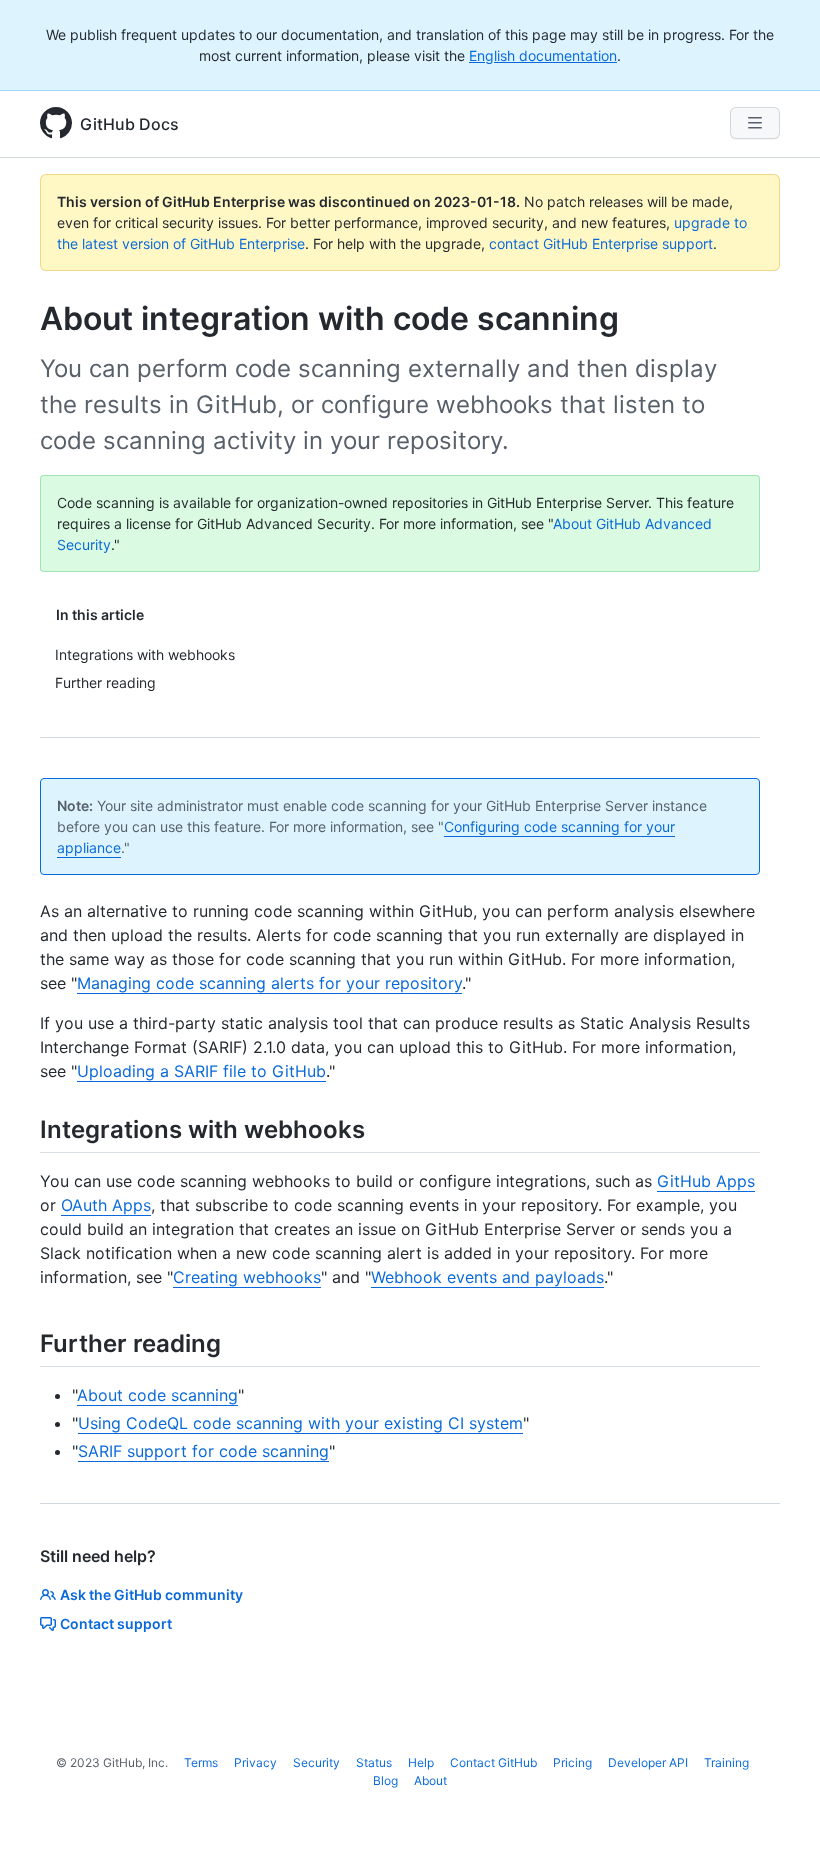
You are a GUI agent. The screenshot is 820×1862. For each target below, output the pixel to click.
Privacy (255, 1762)
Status (374, 1762)
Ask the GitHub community (151, 1594)
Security (316, 1762)
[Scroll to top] (776, 1818)
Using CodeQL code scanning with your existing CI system (300, 1423)
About (430, 1780)
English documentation (543, 55)
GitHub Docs (129, 124)
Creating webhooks (247, 1277)
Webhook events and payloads (487, 1277)
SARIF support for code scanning (203, 1451)
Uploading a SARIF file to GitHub (201, 1071)
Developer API (648, 1762)
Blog (385, 1780)
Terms (201, 1762)
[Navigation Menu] (755, 123)
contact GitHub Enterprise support (601, 243)
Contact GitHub (493, 1762)
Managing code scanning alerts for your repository (269, 983)
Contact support (116, 1623)
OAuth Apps (106, 1205)
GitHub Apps (706, 1181)
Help (421, 1762)
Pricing (572, 1762)
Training (726, 1762)
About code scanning (157, 1395)
